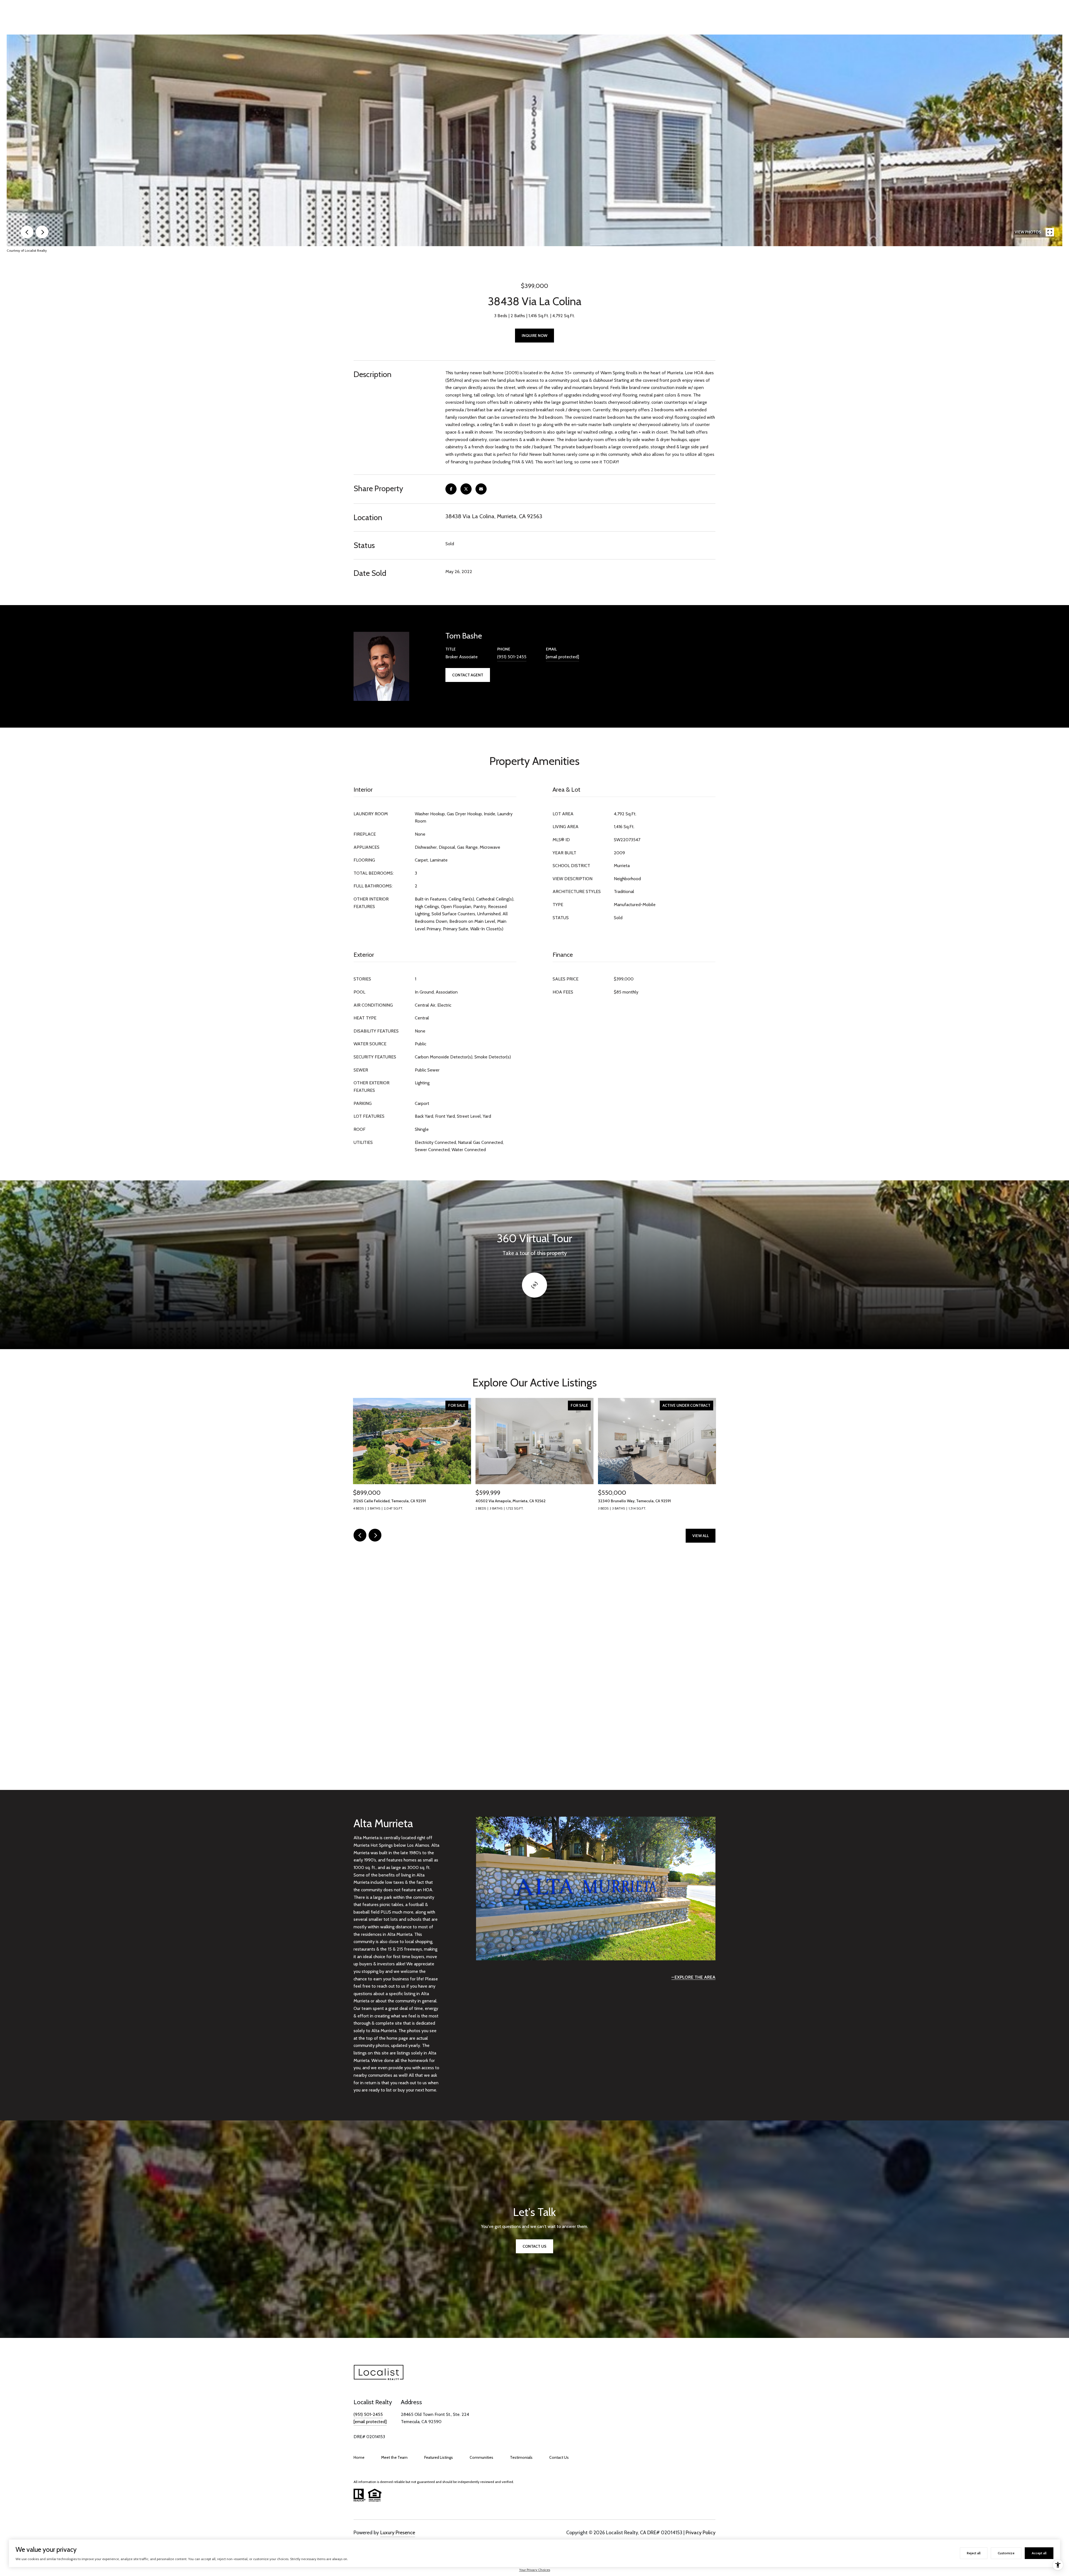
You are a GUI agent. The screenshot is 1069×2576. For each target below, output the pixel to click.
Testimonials (521, 2457)
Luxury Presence (398, 2533)
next (42, 232)
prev (27, 232)
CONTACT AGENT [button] (468, 675)
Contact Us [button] (534, 2246)
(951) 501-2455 (512, 657)
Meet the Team (394, 2457)
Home (359, 2457)
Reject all (974, 2553)
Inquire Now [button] (534, 336)
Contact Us (559, 2457)
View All (701, 1536)
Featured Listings (439, 2457)
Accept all (1039, 2553)
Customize (1006, 2553)
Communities (481, 2457)
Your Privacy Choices (535, 2570)
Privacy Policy (701, 2533)
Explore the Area (695, 1977)
